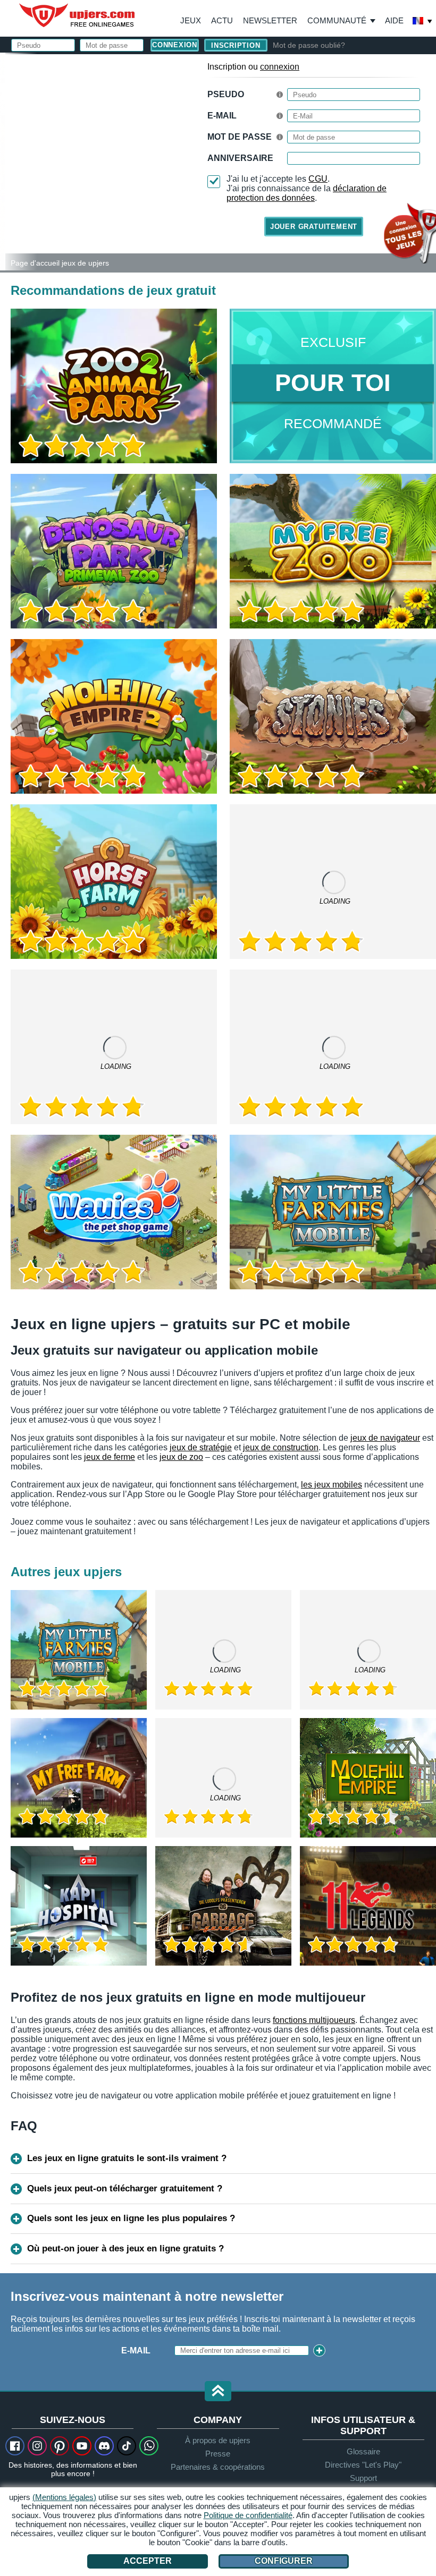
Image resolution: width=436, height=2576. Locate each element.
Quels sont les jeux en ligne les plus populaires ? (131, 2218)
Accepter (148, 2561)
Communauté (337, 20)
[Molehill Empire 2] (114, 716)
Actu (222, 20)
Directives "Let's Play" (363, 2465)
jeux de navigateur (385, 1438)
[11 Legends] (368, 1906)
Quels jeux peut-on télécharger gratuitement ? (125, 2188)
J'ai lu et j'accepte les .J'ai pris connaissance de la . (307, 188)
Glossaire (363, 2451)
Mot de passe (240, 137)
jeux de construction (281, 1447)
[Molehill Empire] (368, 1778)
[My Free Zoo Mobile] (333, 1047)
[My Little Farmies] (333, 882)
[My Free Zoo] (333, 551)
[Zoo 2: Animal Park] (3, 161)
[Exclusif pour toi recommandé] (333, 386)
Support (363, 2478)
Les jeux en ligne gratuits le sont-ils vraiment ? (127, 2158)
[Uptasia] (368, 1650)
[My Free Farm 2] (114, 1047)
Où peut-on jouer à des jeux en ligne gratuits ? (125, 2248)
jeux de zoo (181, 1457)
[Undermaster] (223, 1778)
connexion (280, 67)
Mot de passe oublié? (309, 45)
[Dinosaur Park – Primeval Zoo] (114, 551)
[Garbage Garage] (223, 1906)
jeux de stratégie (201, 1447)
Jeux (191, 20)
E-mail (136, 2350)
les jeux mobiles (332, 1485)
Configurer (284, 2561)
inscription (236, 45)
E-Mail (222, 116)
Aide (394, 20)
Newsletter (270, 20)
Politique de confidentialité (248, 2515)
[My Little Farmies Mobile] (333, 1212)
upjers (78, 15)
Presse (218, 2454)
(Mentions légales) (64, 2497)
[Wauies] (114, 1212)
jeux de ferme (110, 1457)
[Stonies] (333, 716)
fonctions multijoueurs (314, 2020)
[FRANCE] (423, 22)
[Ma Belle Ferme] (79, 1778)
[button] (218, 2392)
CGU (318, 179)
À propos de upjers (218, 2440)
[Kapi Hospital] (79, 1906)
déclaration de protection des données (307, 193)
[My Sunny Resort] (223, 1650)
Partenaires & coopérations (218, 2467)
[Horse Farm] (114, 882)
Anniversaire (240, 158)
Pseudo (226, 94)
